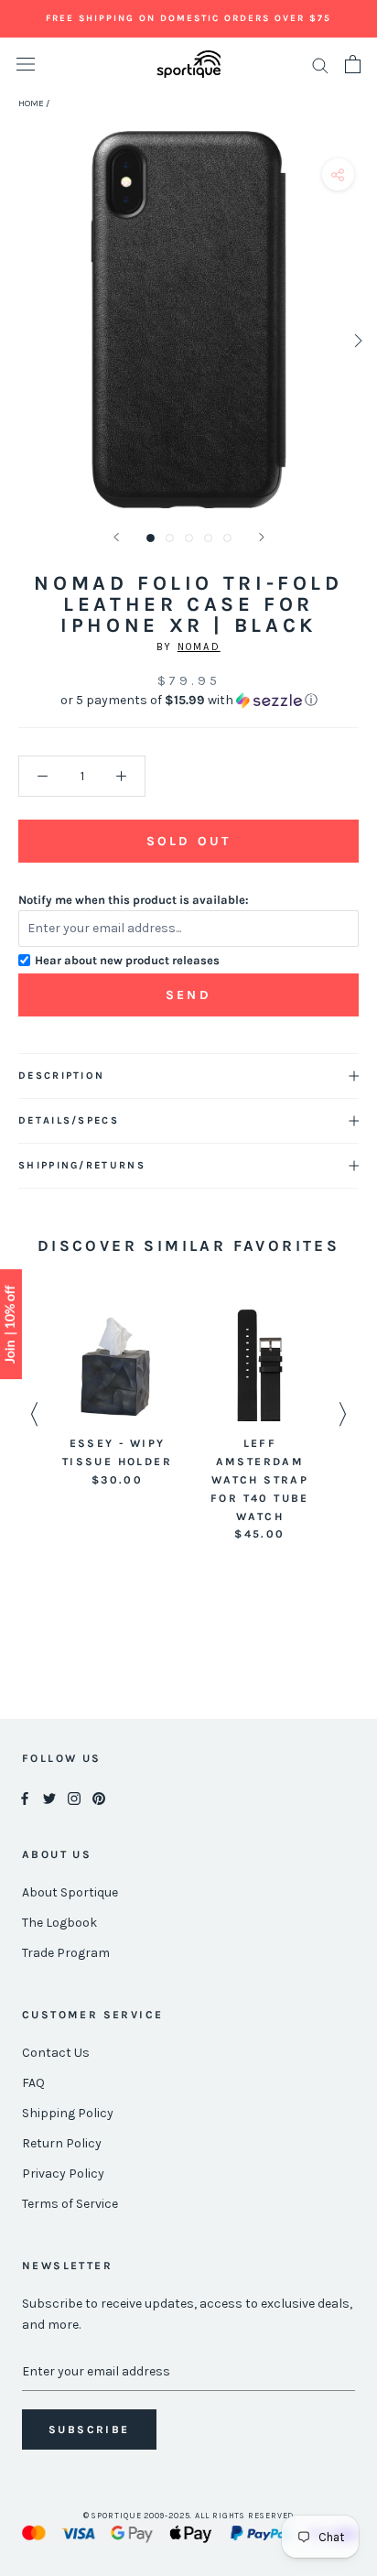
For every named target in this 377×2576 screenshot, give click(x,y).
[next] (356, 340)
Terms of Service (70, 2204)
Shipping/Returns (82, 1165)
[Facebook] (25, 1797)
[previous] (21, 340)
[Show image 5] (227, 538)
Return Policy (62, 2143)
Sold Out (188, 841)
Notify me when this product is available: (134, 900)
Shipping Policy (68, 2113)
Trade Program (66, 1953)
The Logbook (59, 1923)
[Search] (320, 65)
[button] (188, 701)
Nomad (199, 647)
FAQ (33, 2083)
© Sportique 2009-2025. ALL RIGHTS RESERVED (189, 2516)
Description (61, 1076)
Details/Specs (69, 1120)
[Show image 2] (170, 538)
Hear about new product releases (127, 960)
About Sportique (70, 1892)
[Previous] (116, 537)
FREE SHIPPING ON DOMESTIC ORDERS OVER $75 (188, 18)
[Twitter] (49, 1797)
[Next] (262, 537)
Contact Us (56, 2053)
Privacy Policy (63, 2174)
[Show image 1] (151, 538)
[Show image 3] (189, 538)
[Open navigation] (26, 65)
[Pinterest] (99, 1797)
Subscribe (89, 2429)
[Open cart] (353, 64)
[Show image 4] (208, 538)
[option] (117, 1399)
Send (188, 995)
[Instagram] (74, 1797)
